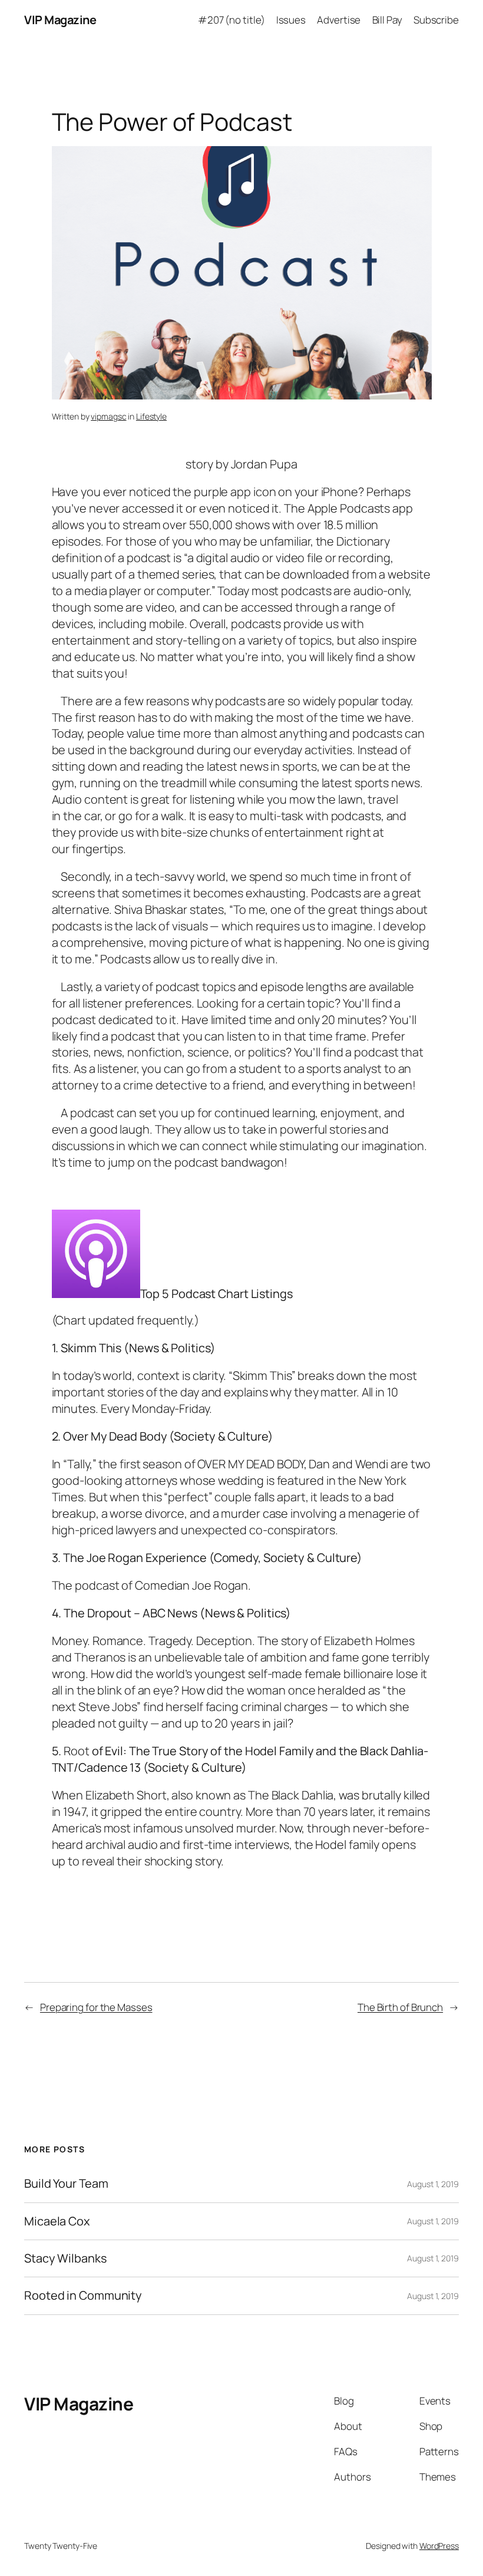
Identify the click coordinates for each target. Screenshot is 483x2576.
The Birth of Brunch (400, 2007)
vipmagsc (108, 416)
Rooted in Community (83, 2296)
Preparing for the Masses (96, 2007)
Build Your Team (66, 2184)
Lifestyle (151, 416)
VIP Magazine (60, 20)
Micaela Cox (57, 2221)
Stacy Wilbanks (65, 2258)
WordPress (439, 2546)
